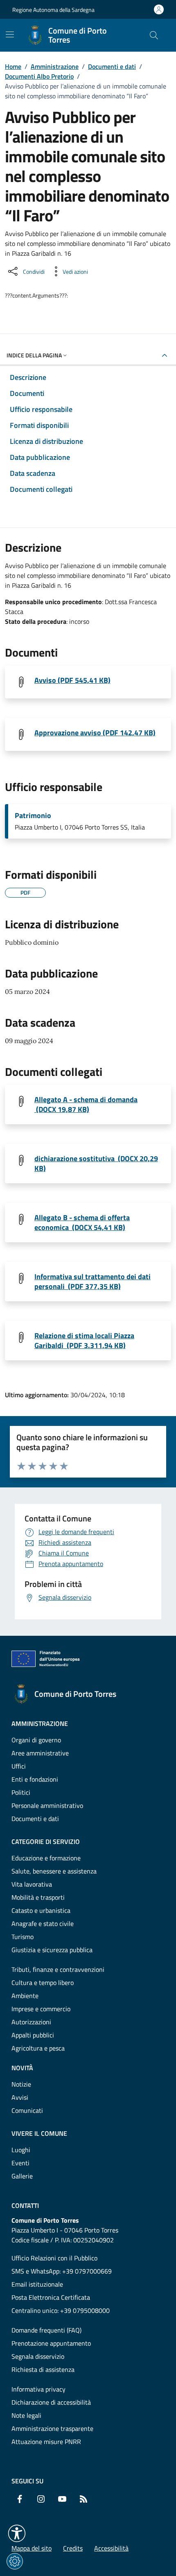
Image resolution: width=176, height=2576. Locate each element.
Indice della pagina (34, 355)
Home (13, 66)
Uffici (19, 1766)
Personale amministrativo (47, 1805)
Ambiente (25, 1996)
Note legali (26, 2415)
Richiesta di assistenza (43, 2369)
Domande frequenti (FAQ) (46, 2330)
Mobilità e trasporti (38, 1897)
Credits (73, 2548)
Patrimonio (33, 816)
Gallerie (22, 2176)
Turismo (23, 1937)
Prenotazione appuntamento (51, 2343)
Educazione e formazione (46, 1858)
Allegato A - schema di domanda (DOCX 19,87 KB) (86, 1105)
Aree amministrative (40, 1753)
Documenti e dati (112, 66)
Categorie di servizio (46, 1842)
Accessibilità (111, 2548)
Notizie (21, 2084)
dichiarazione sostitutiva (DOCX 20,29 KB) (96, 1164)
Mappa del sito (32, 2548)
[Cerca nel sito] (154, 35)
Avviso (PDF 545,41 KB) (72, 680)
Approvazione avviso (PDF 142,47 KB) (95, 733)
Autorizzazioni (31, 2022)
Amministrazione (55, 66)
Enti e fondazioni (35, 1779)
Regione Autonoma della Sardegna (53, 10)
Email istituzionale (37, 2284)
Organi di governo (36, 1740)
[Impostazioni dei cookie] (15, 2561)
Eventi (20, 2163)
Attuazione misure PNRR (46, 2442)
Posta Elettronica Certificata (51, 2297)
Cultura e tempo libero (43, 1983)
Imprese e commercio (41, 2009)
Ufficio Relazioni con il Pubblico (54, 2258)
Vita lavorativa (32, 1884)
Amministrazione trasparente (52, 2428)
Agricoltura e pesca (38, 2048)
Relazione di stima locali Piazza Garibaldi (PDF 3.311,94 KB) (84, 1341)
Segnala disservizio (38, 2356)
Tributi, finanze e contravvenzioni (58, 1969)
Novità (22, 2068)
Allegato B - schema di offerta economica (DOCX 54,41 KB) (82, 1223)
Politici (21, 1792)
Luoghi (21, 2150)
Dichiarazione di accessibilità (51, 2402)
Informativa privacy (38, 2389)
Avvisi (20, 2097)
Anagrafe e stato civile (43, 1923)
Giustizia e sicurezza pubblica (52, 1950)
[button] (17, 2533)
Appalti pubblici (33, 2035)
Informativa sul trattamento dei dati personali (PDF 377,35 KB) (93, 1282)
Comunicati (27, 2110)
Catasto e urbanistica (41, 1910)
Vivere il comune (39, 2133)
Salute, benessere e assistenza (54, 1871)
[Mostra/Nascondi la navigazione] (10, 34)
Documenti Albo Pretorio (39, 76)
